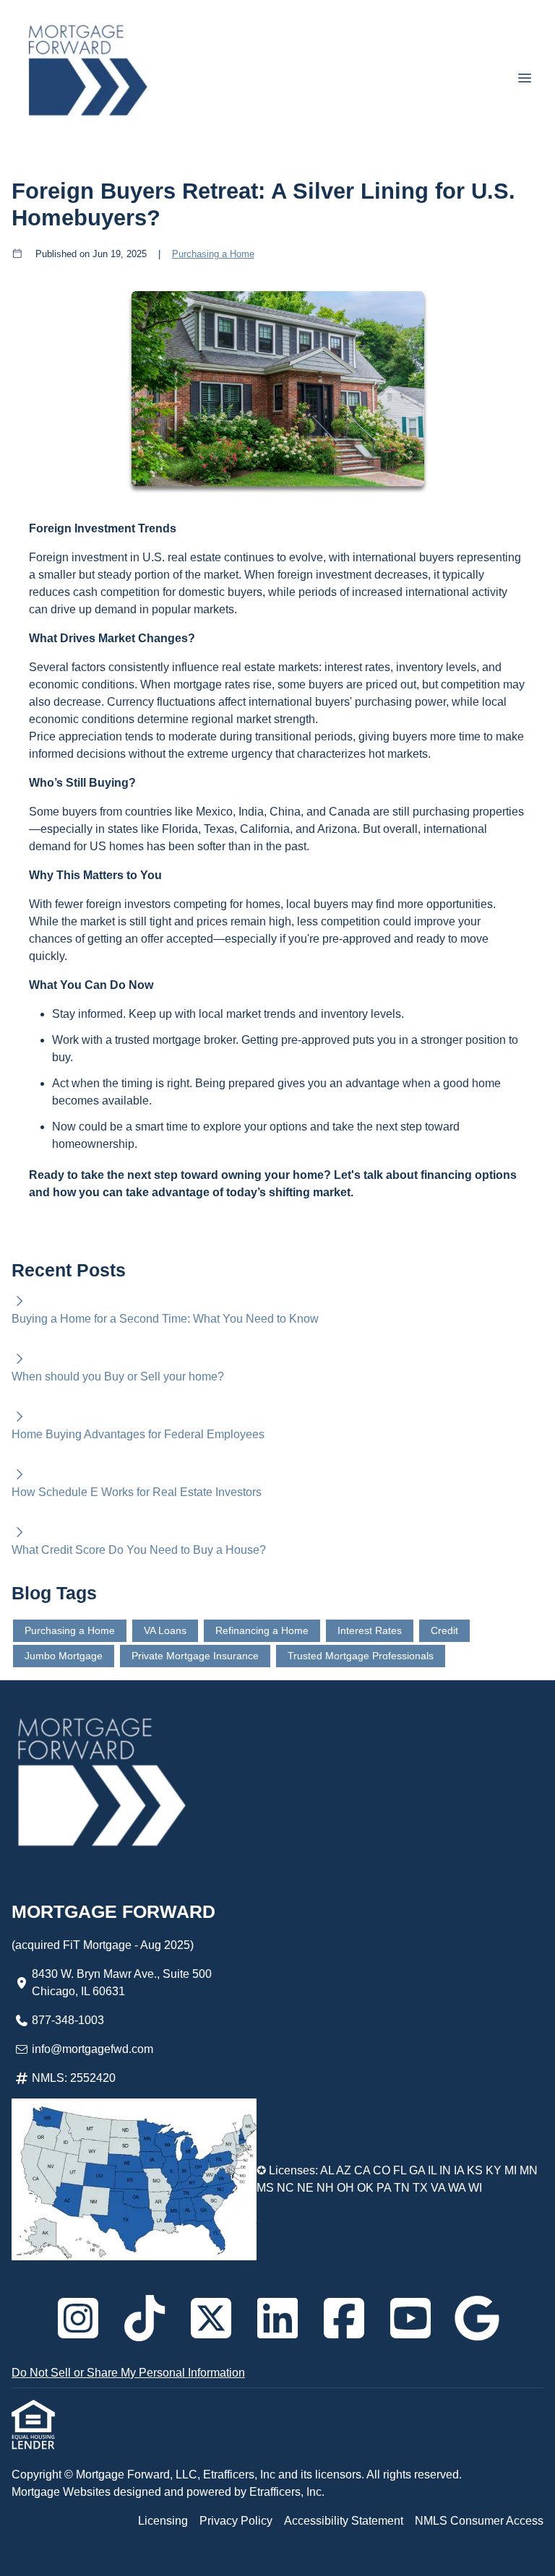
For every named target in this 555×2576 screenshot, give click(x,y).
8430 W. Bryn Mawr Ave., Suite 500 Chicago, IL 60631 (122, 1983)
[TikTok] (145, 2318)
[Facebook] (344, 2318)
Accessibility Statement (344, 2521)
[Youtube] (410, 2318)
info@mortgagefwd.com (92, 2049)
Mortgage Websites (63, 2492)
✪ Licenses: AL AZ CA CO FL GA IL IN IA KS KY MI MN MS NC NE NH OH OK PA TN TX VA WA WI (397, 2179)
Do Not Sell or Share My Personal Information (128, 2373)
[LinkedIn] (277, 2318)
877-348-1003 (68, 2020)
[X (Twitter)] (211, 2318)
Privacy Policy (236, 2521)
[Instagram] (78, 2318)
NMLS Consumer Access (479, 2521)
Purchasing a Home (213, 254)
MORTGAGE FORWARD (113, 1911)
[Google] (477, 2318)
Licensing (163, 2521)
